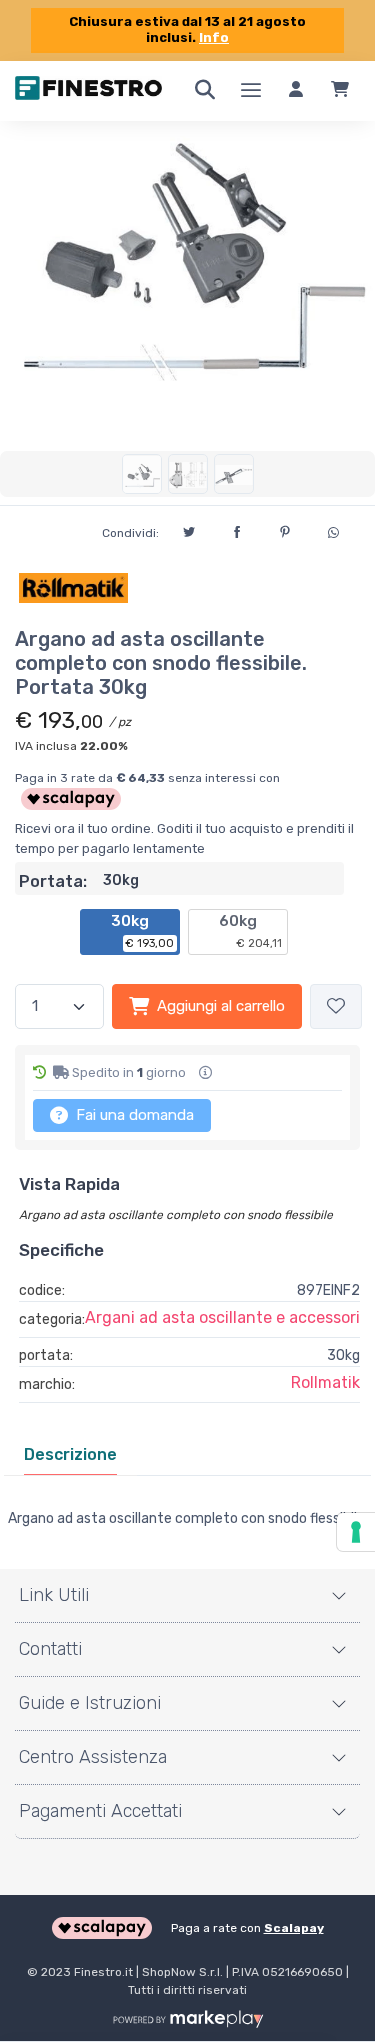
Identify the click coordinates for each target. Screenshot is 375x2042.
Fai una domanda (133, 1115)
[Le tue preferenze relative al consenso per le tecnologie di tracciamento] (356, 1532)
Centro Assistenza (93, 1757)
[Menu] (251, 91)
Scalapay (294, 1928)
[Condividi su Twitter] (189, 529)
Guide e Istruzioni (90, 1703)
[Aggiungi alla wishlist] (336, 1006)
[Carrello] (340, 91)
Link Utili (54, 1595)
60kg (251, 931)
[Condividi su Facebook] (237, 529)
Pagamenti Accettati (100, 1811)
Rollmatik (325, 1382)
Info (214, 37)
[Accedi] (296, 91)
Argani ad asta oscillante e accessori (222, 1317)
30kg (143, 931)
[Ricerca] (205, 91)
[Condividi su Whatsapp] (333, 530)
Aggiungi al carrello (221, 1006)
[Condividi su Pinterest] (285, 529)
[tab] (70, 1455)
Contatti (50, 1649)
